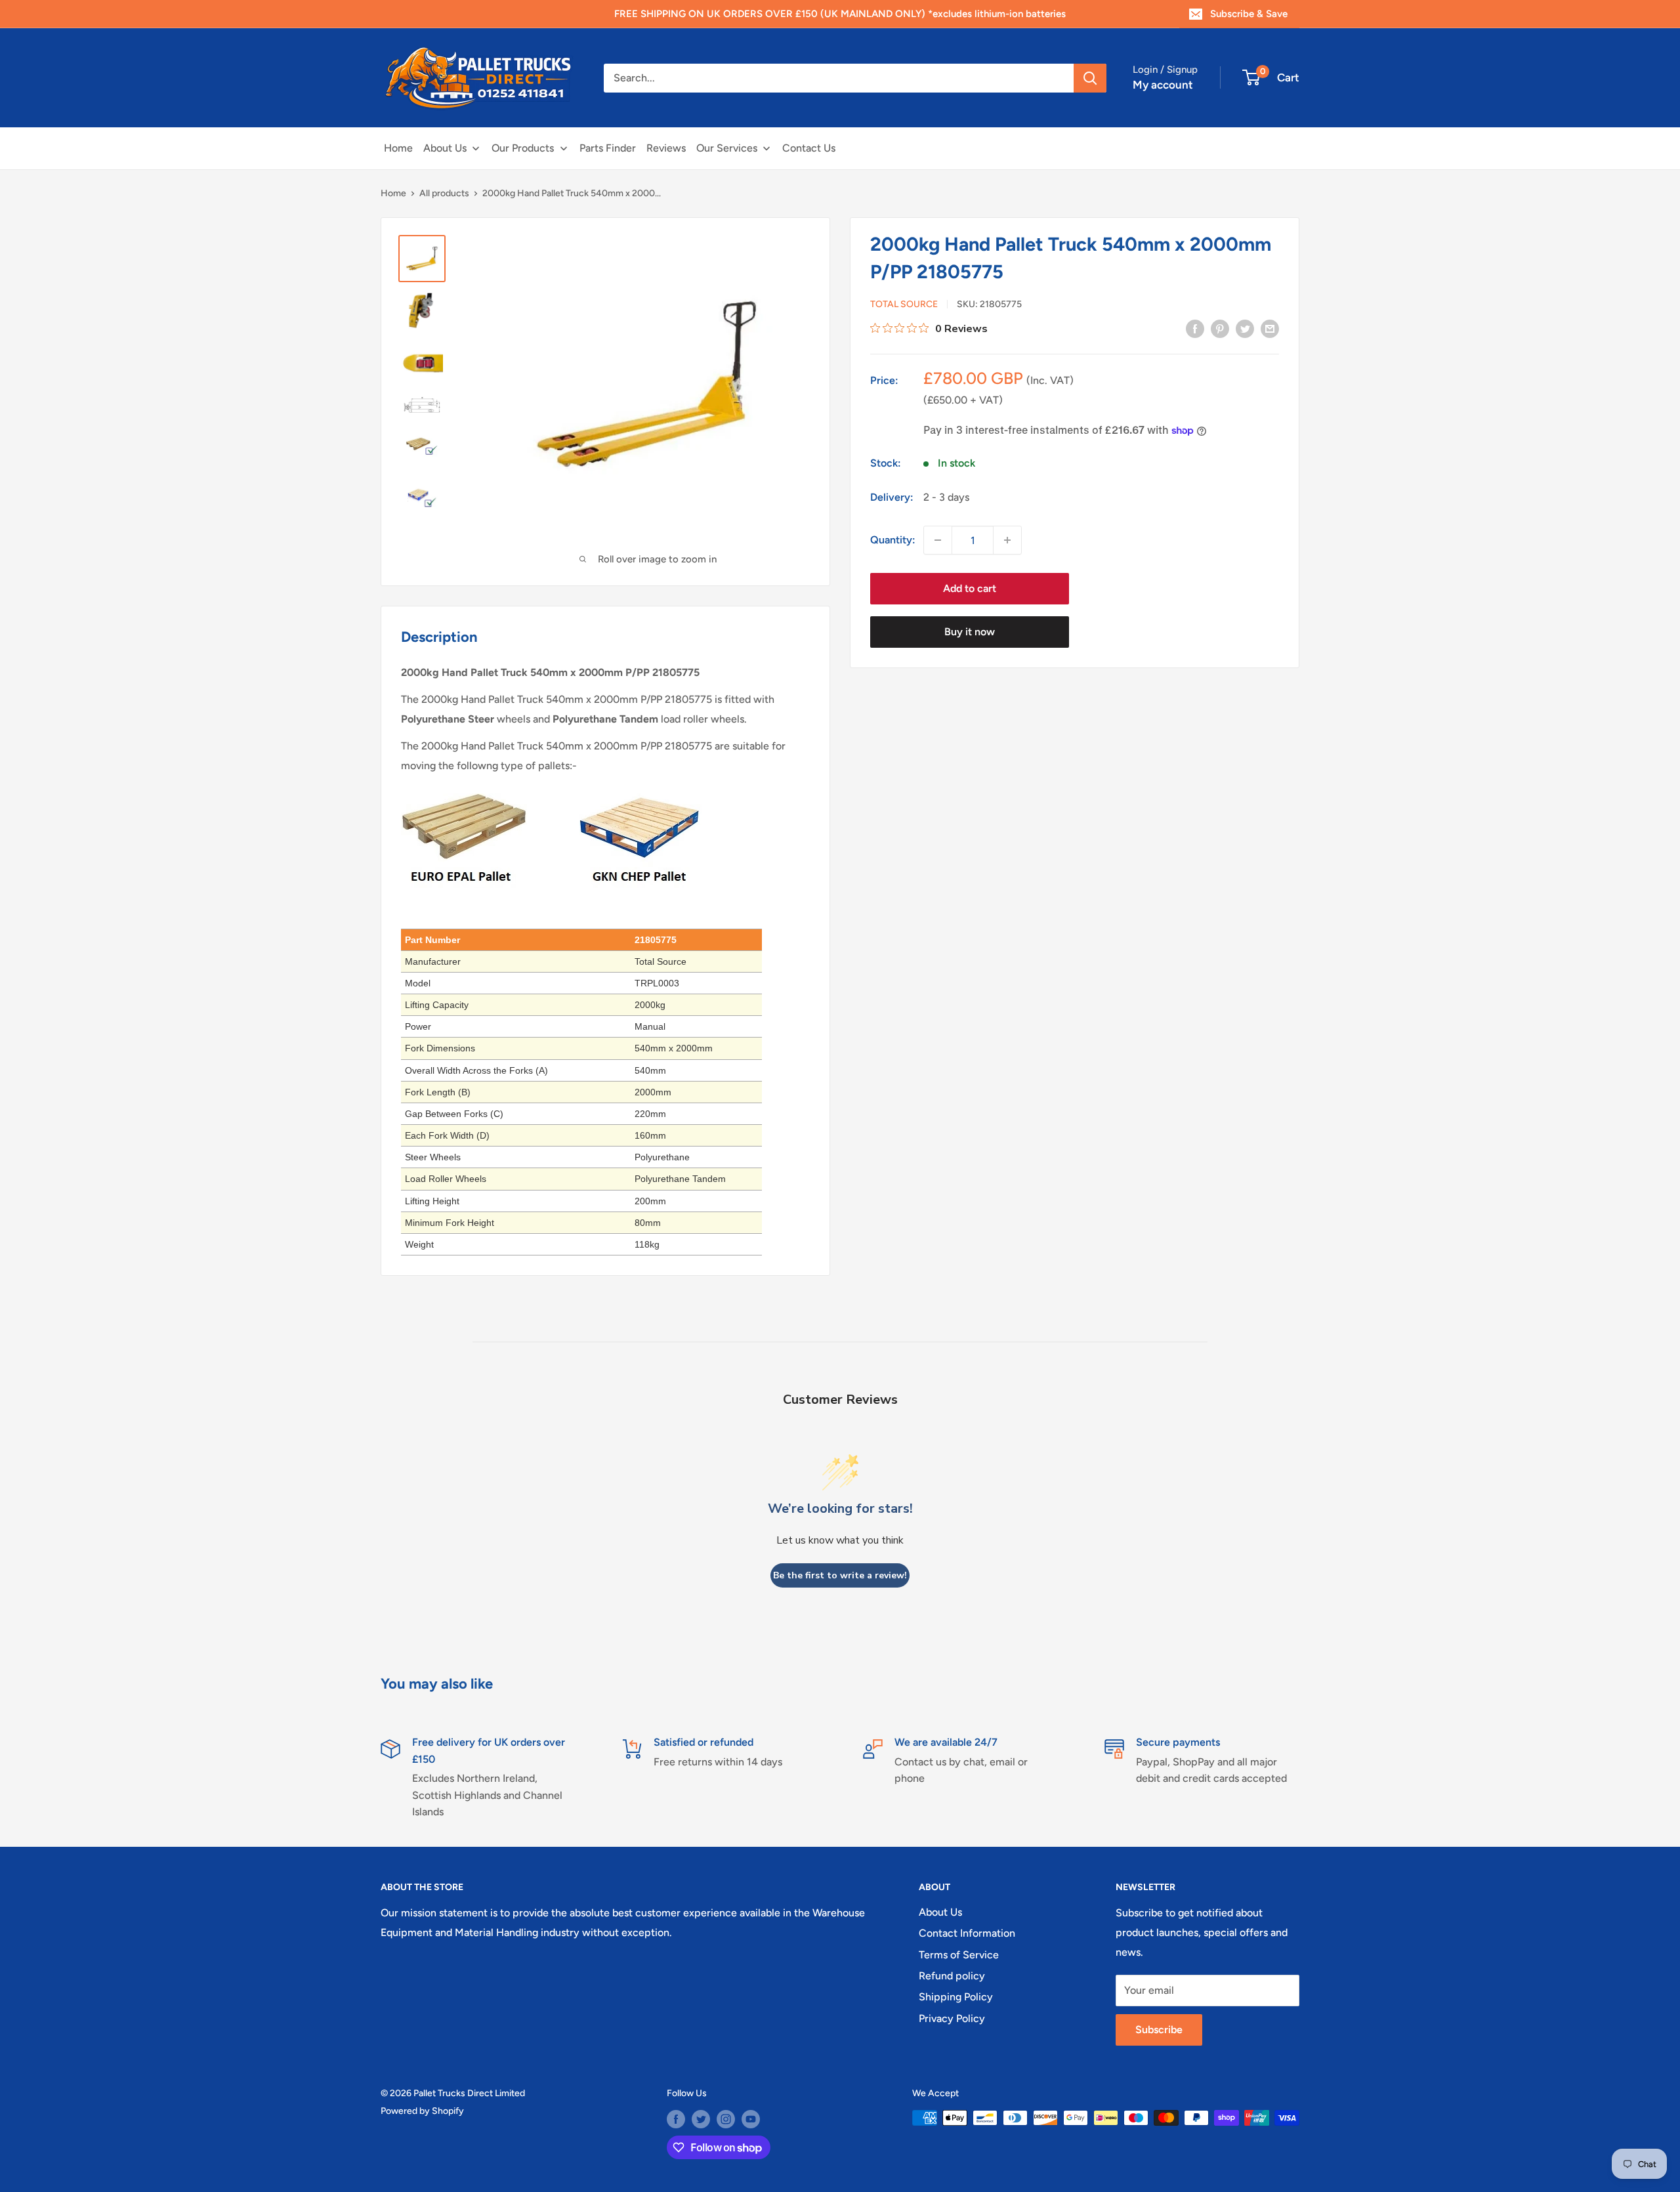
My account (1163, 85)
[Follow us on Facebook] (676, 2119)
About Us (940, 1912)
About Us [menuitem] (445, 148)
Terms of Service (959, 1955)
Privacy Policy (952, 2018)
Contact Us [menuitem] (809, 148)
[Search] (1090, 78)
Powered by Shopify (422, 2111)
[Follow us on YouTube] (751, 2119)
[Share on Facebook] (1195, 328)
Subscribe (1159, 2030)
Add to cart (970, 588)
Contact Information (967, 1933)
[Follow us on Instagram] (726, 2119)
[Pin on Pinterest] (1220, 328)
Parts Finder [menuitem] (608, 148)
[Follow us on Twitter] (701, 2119)
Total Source (904, 304)
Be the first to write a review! (840, 1575)
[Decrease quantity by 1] (938, 540)
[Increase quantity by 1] (1007, 540)
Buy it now (970, 632)
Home (393, 193)
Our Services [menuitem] (727, 148)
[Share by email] (1270, 328)
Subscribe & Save (1249, 14)
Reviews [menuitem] (666, 148)
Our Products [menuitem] (523, 148)
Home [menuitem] (398, 148)
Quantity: (893, 540)
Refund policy (952, 1976)
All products (444, 193)
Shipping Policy (956, 1997)
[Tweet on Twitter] (1245, 328)
